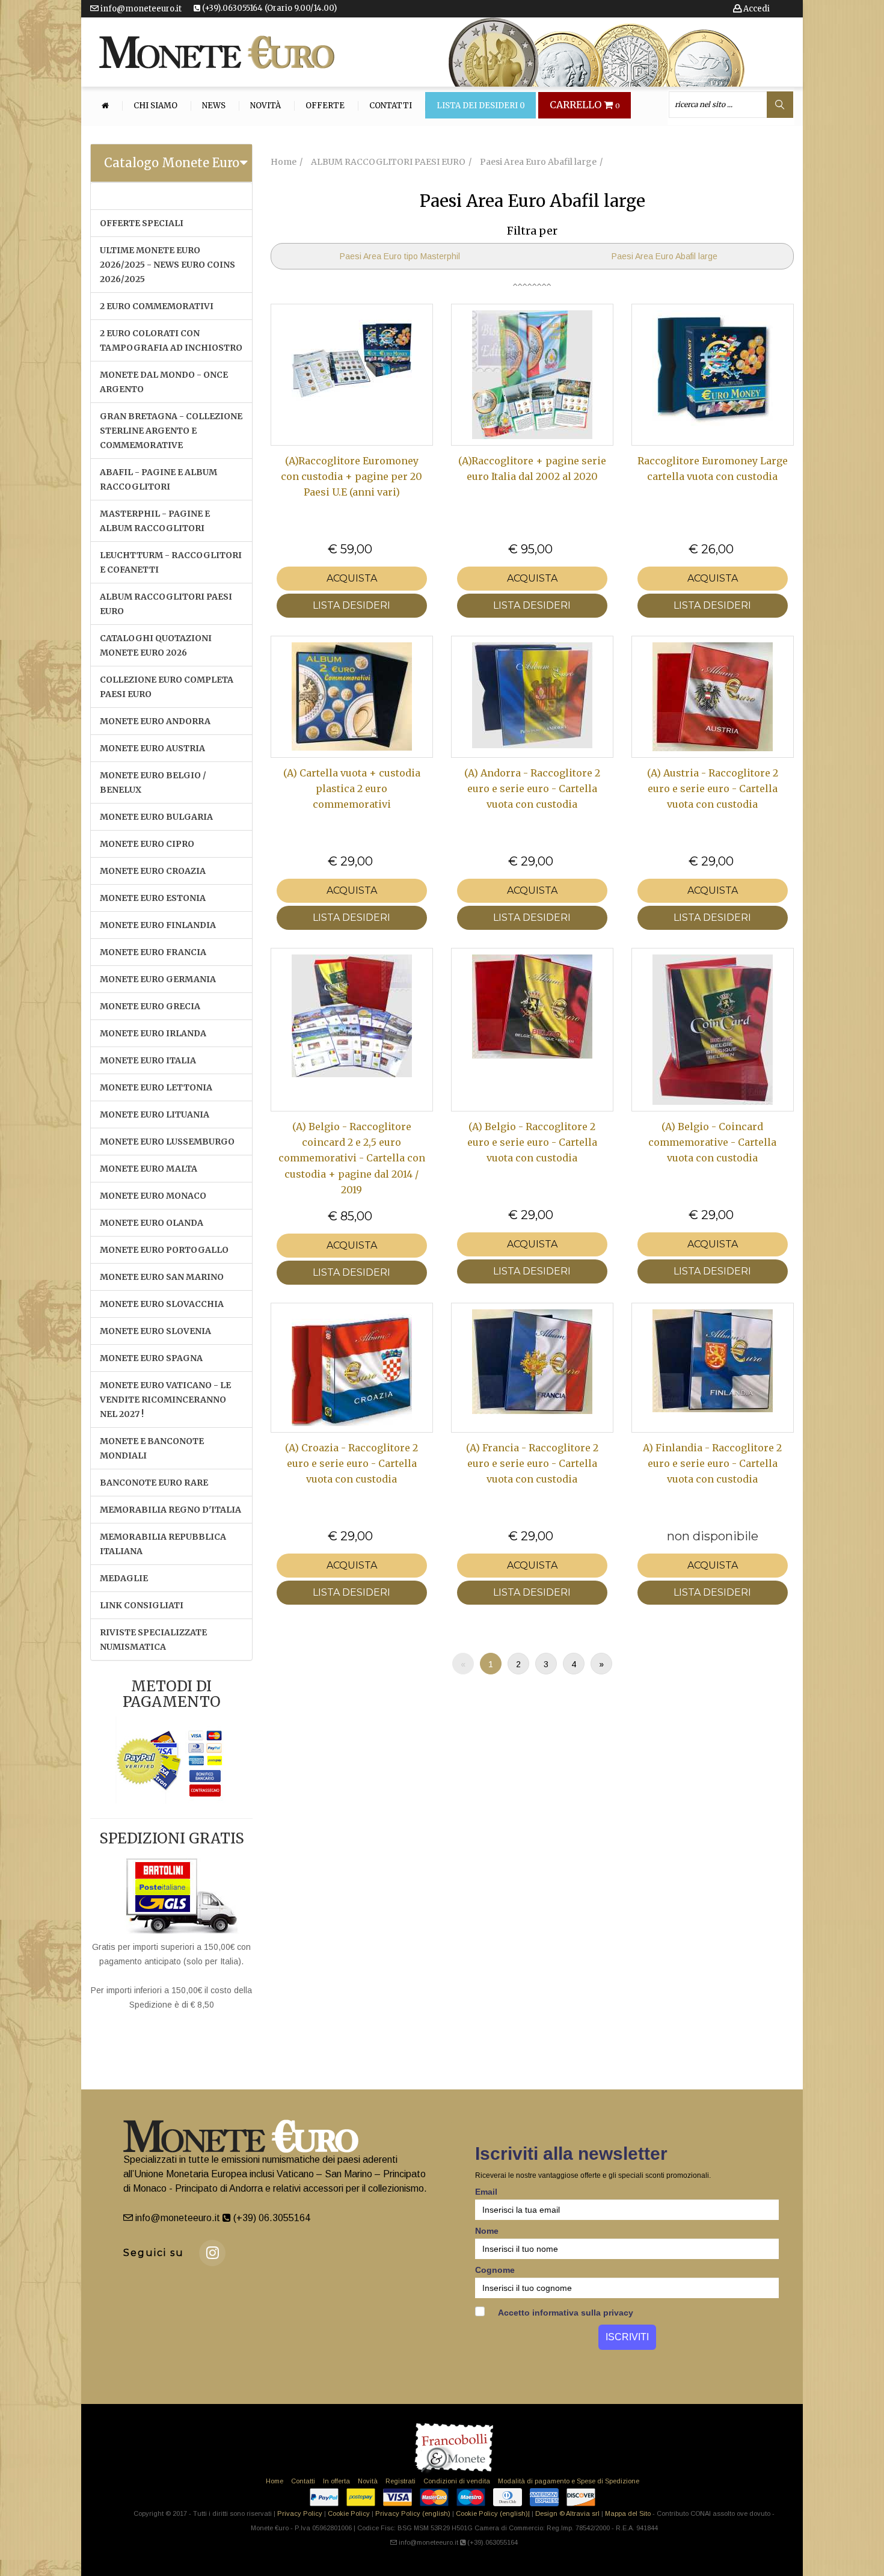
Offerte (325, 106)
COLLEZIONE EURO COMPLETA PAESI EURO (167, 687)
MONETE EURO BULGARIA (156, 817)
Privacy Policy (300, 2513)
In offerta (336, 2481)
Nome (487, 2231)
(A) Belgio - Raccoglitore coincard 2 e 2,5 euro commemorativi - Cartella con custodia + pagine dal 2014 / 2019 (352, 1158)
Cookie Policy (349, 2513)
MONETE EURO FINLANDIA (158, 925)
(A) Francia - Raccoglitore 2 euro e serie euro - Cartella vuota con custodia (532, 1464)
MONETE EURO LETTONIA (156, 1087)
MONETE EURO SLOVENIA (155, 1331)
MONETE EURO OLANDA (152, 1223)
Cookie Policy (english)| (493, 2513)
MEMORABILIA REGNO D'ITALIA (170, 1510)
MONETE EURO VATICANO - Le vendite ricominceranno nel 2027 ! (165, 1400)
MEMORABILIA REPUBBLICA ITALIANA (163, 1544)
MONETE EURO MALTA (149, 1169)
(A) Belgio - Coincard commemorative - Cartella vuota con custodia (712, 1142)
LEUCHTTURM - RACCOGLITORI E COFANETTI (171, 562)
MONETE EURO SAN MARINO (162, 1277)
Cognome (495, 2270)
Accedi (756, 9)
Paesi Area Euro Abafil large (665, 256)
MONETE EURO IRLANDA (153, 1033)
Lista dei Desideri (481, 106)
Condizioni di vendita (457, 2481)
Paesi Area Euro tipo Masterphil (400, 256)
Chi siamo (155, 106)
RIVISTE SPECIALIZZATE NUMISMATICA (153, 1640)
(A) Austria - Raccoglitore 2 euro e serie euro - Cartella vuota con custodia (713, 789)
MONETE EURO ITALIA (148, 1060)
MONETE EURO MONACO (153, 1196)
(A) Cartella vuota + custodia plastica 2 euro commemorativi (352, 789)
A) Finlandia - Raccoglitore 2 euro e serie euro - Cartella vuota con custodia (712, 1464)
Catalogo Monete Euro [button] (172, 163)
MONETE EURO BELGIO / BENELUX (153, 782)
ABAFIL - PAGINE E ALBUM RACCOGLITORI (158, 479)
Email (486, 2192)
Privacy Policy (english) (413, 2513)
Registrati (401, 2481)
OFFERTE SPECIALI (142, 223)
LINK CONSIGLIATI (142, 1605)
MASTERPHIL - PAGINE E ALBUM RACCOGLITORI (155, 521)
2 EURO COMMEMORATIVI (157, 306)
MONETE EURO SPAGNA (151, 1358)
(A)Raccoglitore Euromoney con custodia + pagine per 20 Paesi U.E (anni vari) (351, 477)
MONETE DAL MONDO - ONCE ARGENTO (164, 382)
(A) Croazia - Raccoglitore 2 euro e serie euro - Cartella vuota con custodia (351, 1464)
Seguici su (154, 2253)
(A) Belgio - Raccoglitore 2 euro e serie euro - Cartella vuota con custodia (532, 1142)
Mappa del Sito (628, 2513)
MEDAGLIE (124, 1578)
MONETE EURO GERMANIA (158, 979)
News (214, 106)
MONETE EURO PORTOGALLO (164, 1250)
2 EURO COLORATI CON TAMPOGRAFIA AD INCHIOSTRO (171, 340)
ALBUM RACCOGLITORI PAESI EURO (166, 604)
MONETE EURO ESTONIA (153, 898)
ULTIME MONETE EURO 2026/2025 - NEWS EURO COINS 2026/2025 (167, 265)
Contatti (391, 106)
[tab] (171, 163)
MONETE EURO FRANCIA (153, 952)
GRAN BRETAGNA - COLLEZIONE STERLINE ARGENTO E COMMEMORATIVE (171, 431)
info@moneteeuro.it (140, 9)
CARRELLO (585, 105)
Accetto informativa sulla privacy (565, 2313)
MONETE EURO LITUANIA (155, 1114)
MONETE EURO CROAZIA (153, 871)
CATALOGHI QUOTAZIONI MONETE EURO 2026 (156, 645)
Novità (266, 106)
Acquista (352, 578)
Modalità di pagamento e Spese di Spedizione (569, 2481)
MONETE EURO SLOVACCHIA (162, 1304)
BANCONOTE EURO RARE (154, 1483)
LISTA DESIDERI (351, 605)
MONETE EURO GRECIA (150, 1006)
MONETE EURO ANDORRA (155, 721)
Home (275, 2481)
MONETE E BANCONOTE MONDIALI (152, 1448)
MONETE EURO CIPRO (147, 844)
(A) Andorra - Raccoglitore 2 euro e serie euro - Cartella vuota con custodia (532, 789)
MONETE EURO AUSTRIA (152, 748)
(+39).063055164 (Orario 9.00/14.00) (269, 8)
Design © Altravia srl (567, 2513)
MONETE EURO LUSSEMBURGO (167, 1142)
